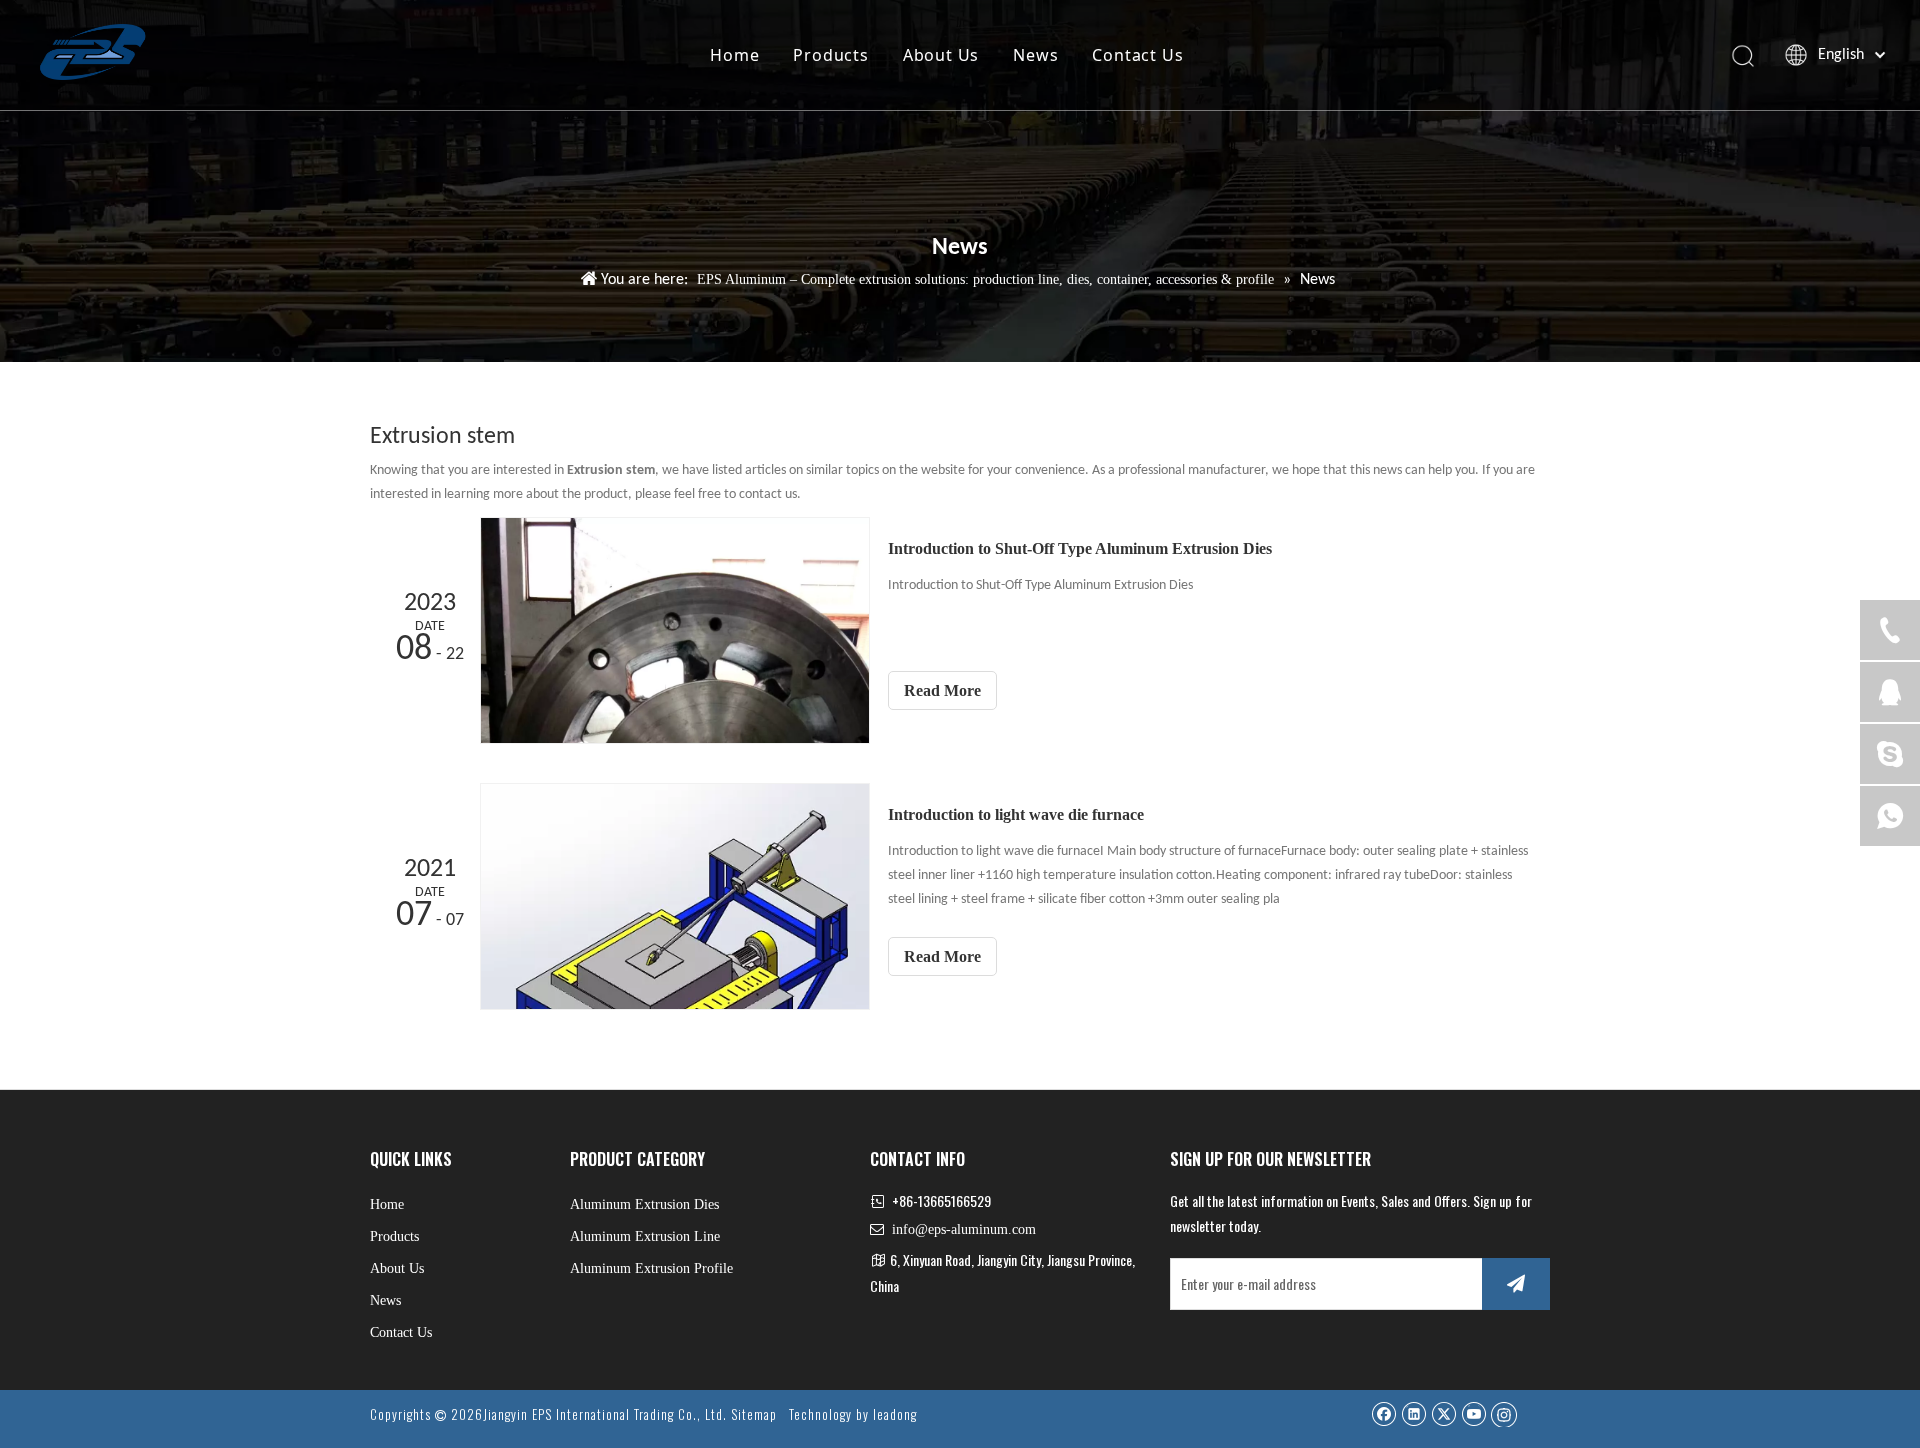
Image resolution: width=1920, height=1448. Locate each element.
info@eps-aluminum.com (964, 1229)
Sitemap (754, 1414)
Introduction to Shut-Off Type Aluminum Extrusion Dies (1080, 548)
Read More (942, 690)
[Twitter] (1443, 1413)
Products (830, 55)
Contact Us (1137, 55)
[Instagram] (1504, 1414)
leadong (895, 1414)
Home (734, 55)
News (1035, 55)
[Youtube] (1473, 1413)
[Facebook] (1383, 1413)
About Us (941, 55)
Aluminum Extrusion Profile (651, 1268)
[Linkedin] (1413, 1413)
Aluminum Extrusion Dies (644, 1204)
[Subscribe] (1516, 1284)
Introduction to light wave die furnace (1016, 814)
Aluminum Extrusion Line (645, 1236)
